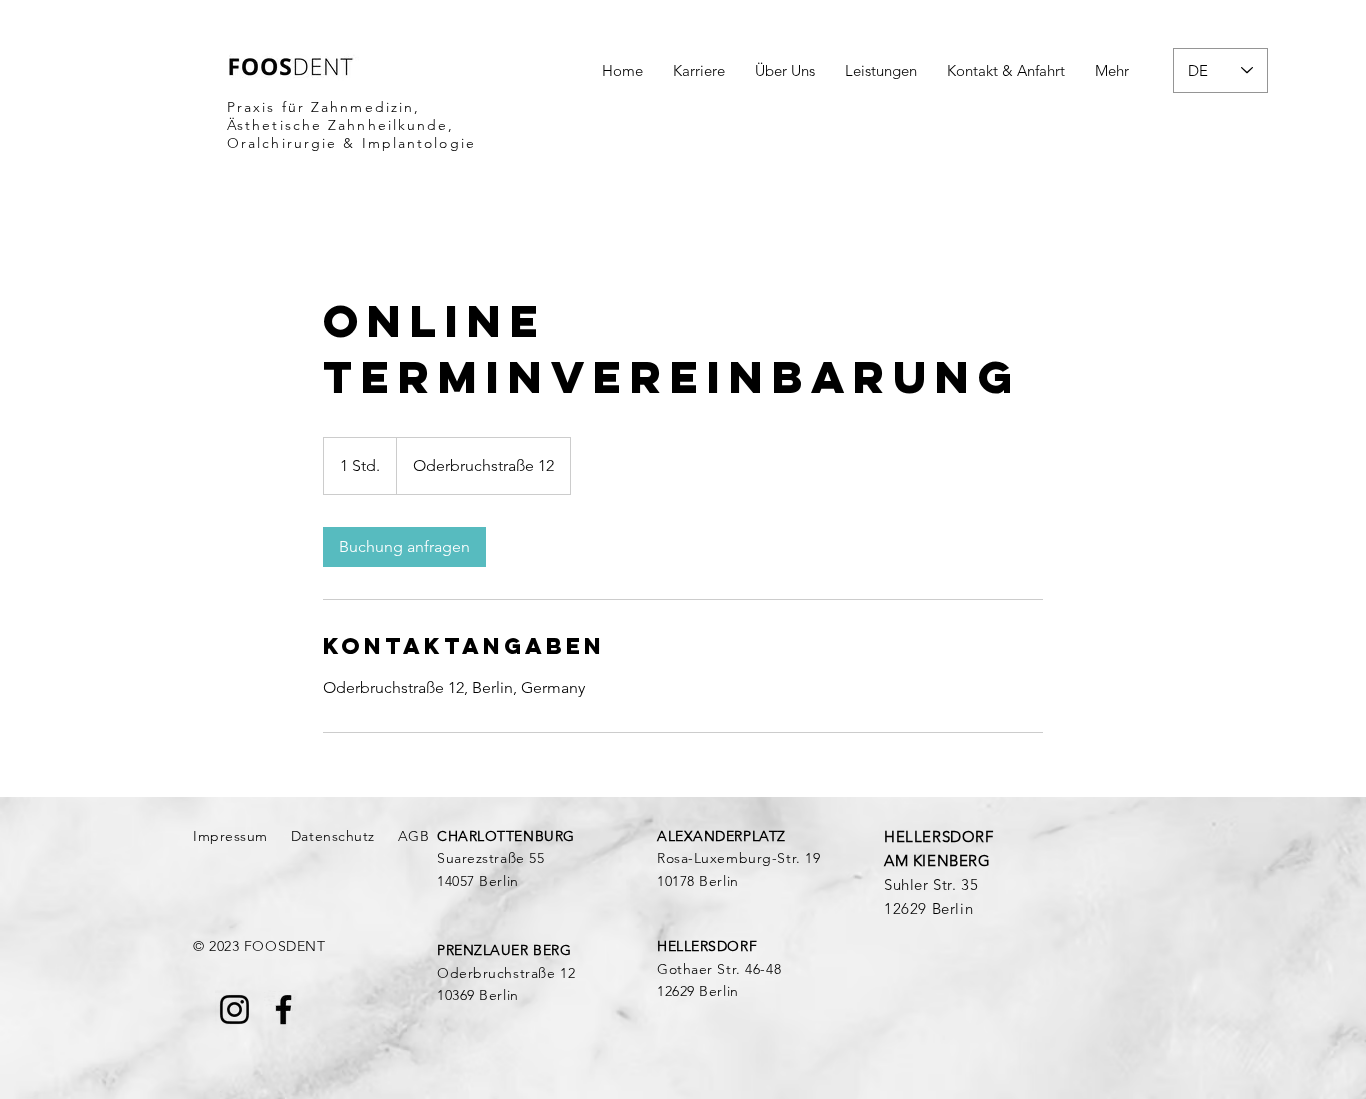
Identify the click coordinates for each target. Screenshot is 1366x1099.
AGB (414, 836)
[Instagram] (234, 1009)
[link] (404, 547)
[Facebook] (283, 1009)
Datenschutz (333, 836)
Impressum (230, 836)
